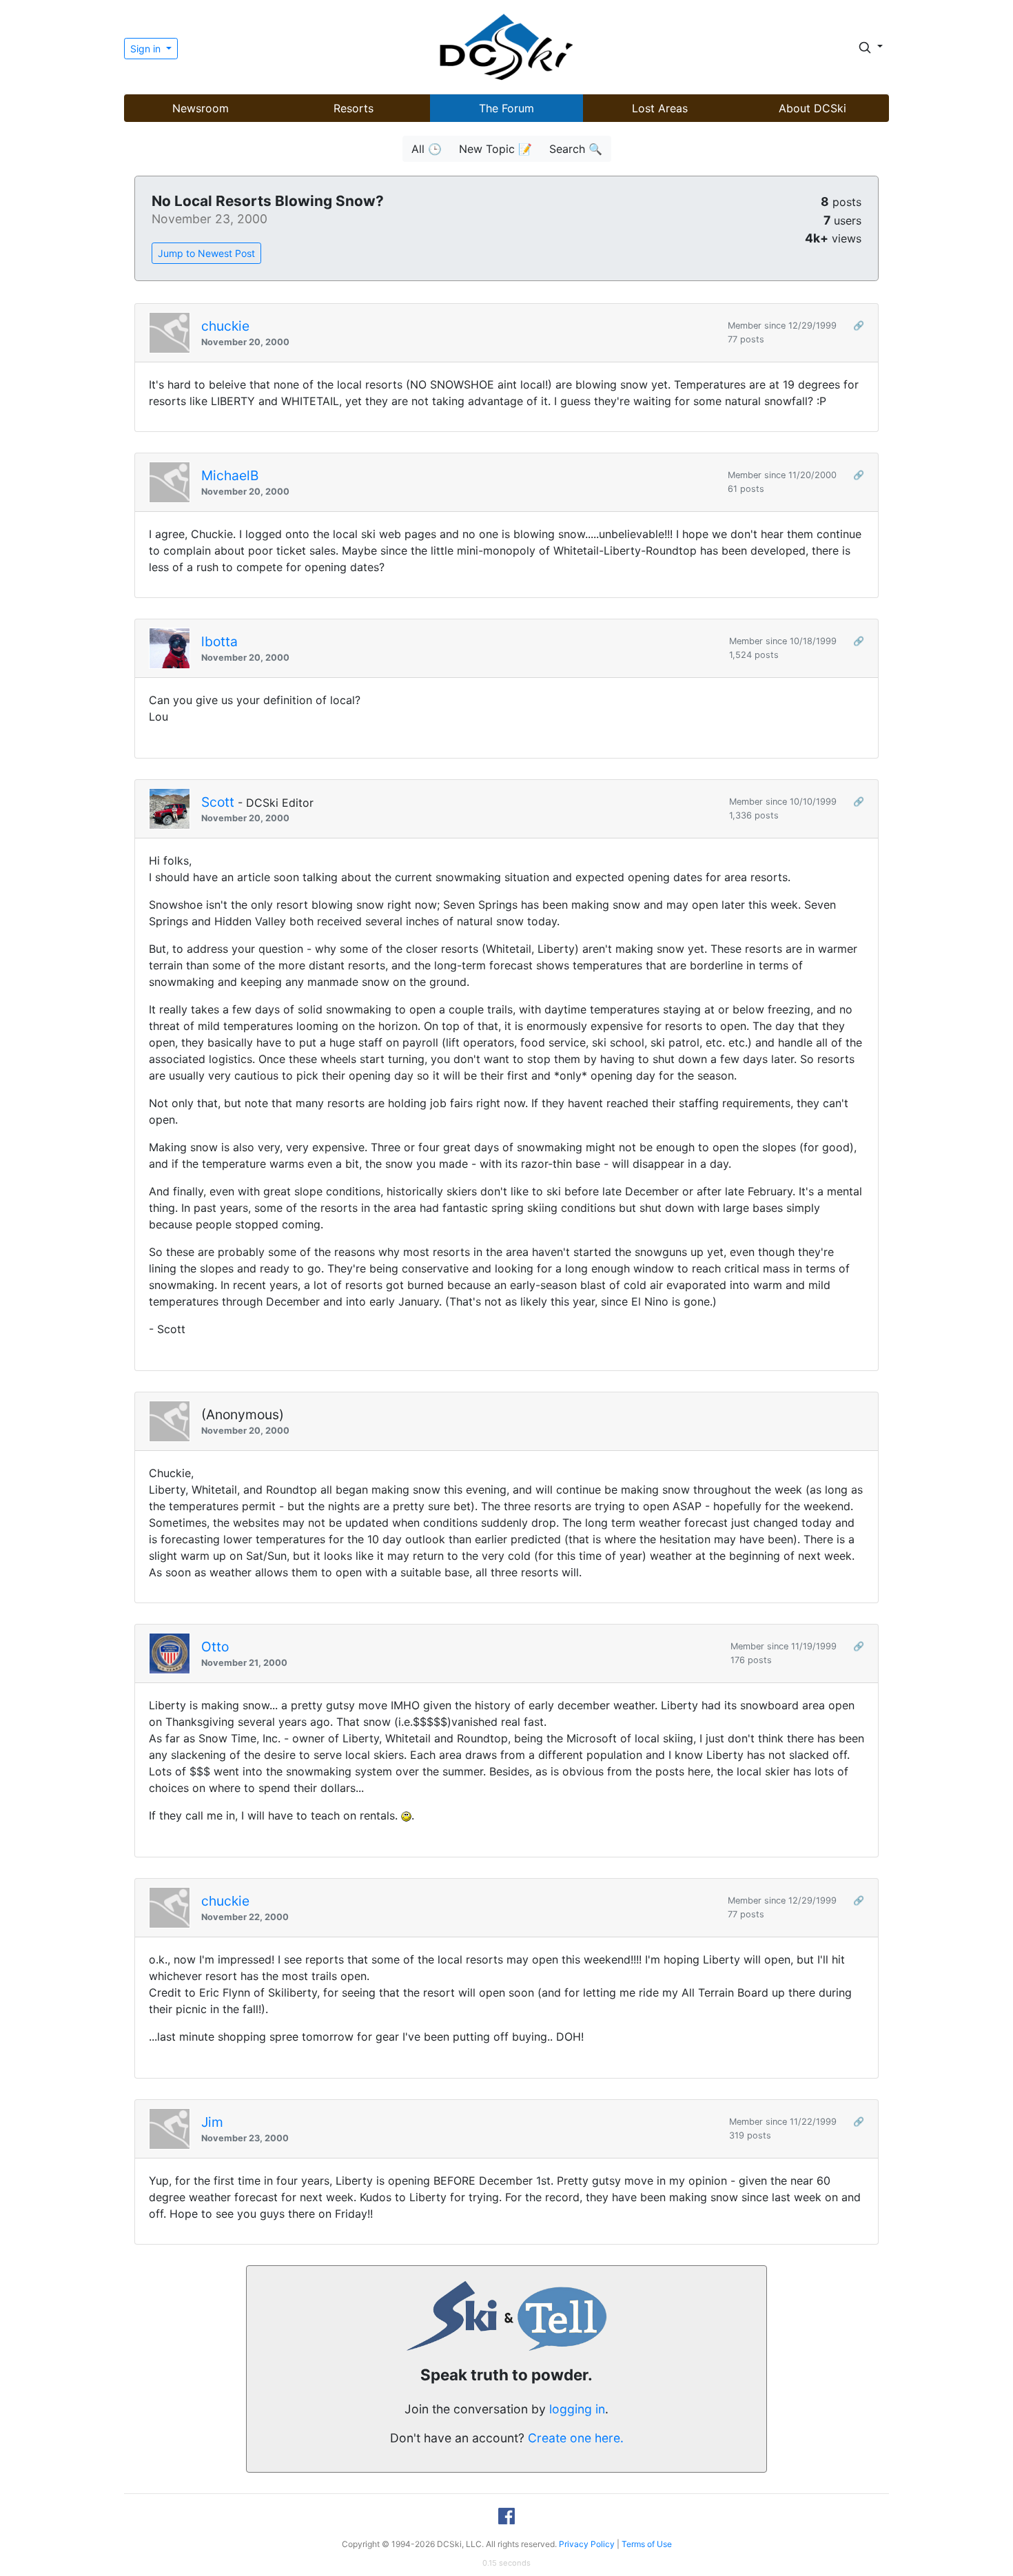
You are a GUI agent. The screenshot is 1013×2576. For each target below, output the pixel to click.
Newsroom (201, 108)
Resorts (354, 108)
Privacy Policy (587, 2544)
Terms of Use (647, 2544)
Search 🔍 (576, 149)
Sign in (147, 49)
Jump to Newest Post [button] (206, 253)
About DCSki (812, 108)
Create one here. (576, 2438)
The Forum (506, 108)
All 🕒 (427, 149)
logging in (577, 2409)
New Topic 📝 (495, 149)
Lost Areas (660, 108)
